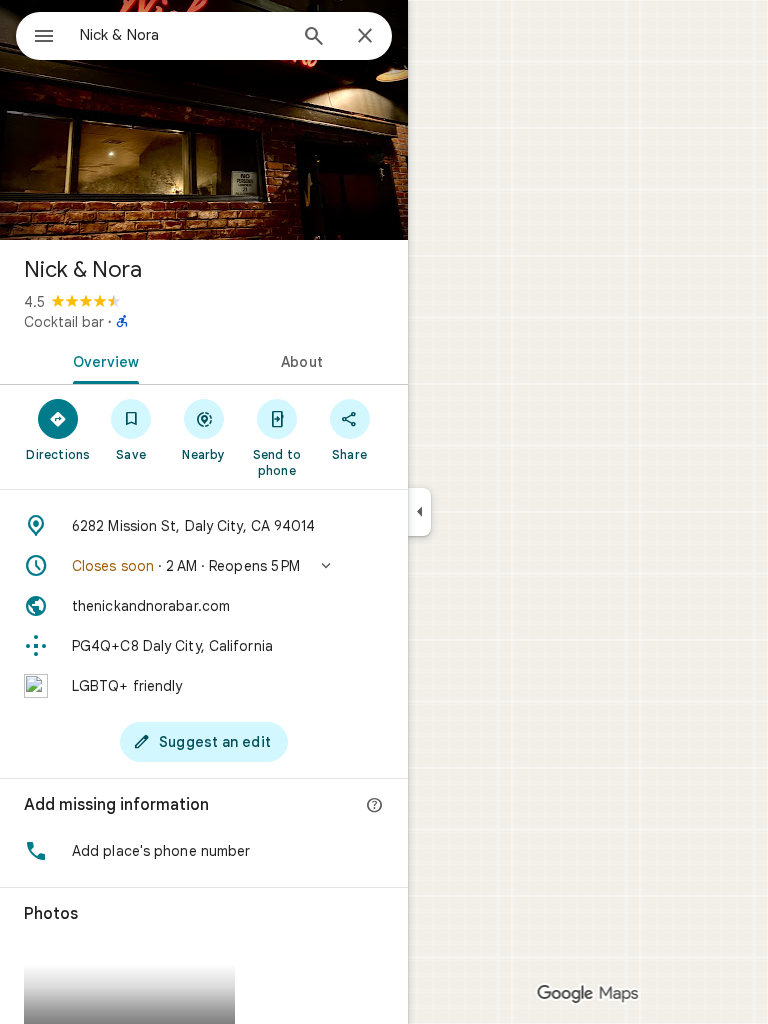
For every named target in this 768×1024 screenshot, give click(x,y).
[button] (204, 566)
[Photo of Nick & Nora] (204, 120)
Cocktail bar (64, 322)
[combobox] (183, 35)
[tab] (102, 360)
